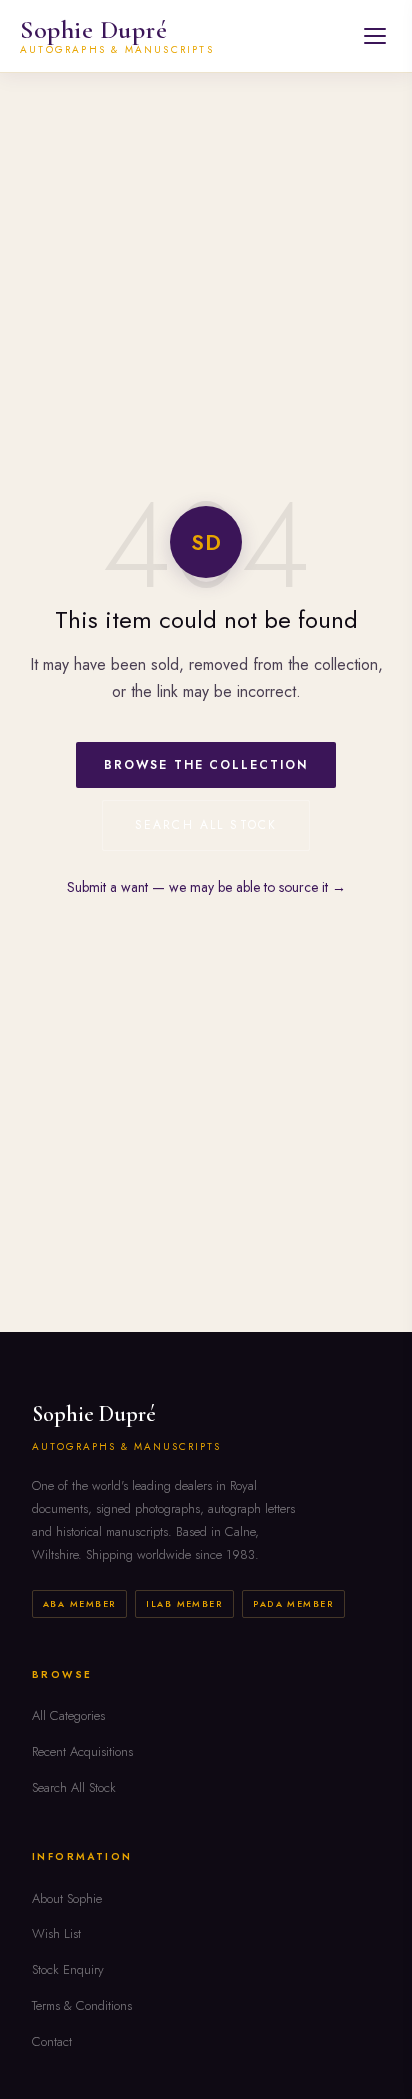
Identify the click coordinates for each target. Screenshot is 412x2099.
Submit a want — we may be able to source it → (206, 887)
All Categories (68, 1715)
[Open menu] (375, 36)
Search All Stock (206, 825)
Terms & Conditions (82, 2005)
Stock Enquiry (68, 1969)
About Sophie (67, 1898)
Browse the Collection (205, 765)
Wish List (56, 1933)
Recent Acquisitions (82, 1751)
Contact (52, 2041)
